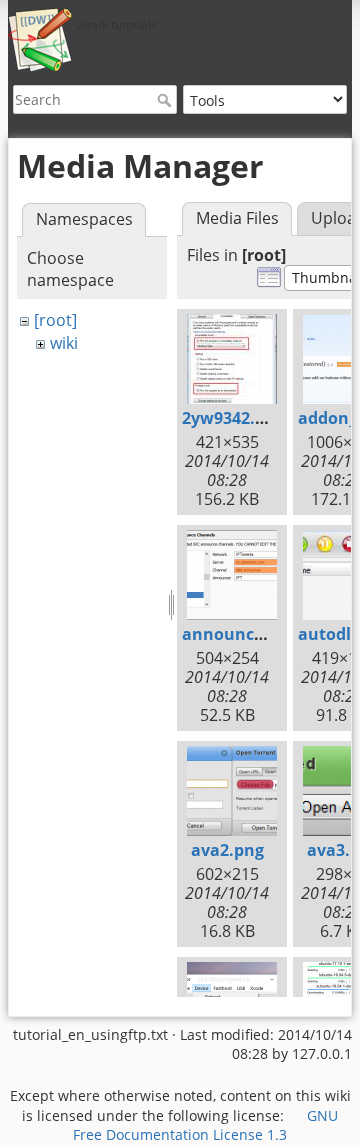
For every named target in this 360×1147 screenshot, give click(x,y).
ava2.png (227, 850)
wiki (64, 343)
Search (166, 100)
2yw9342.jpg (230, 418)
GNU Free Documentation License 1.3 (205, 1125)
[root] (55, 320)
